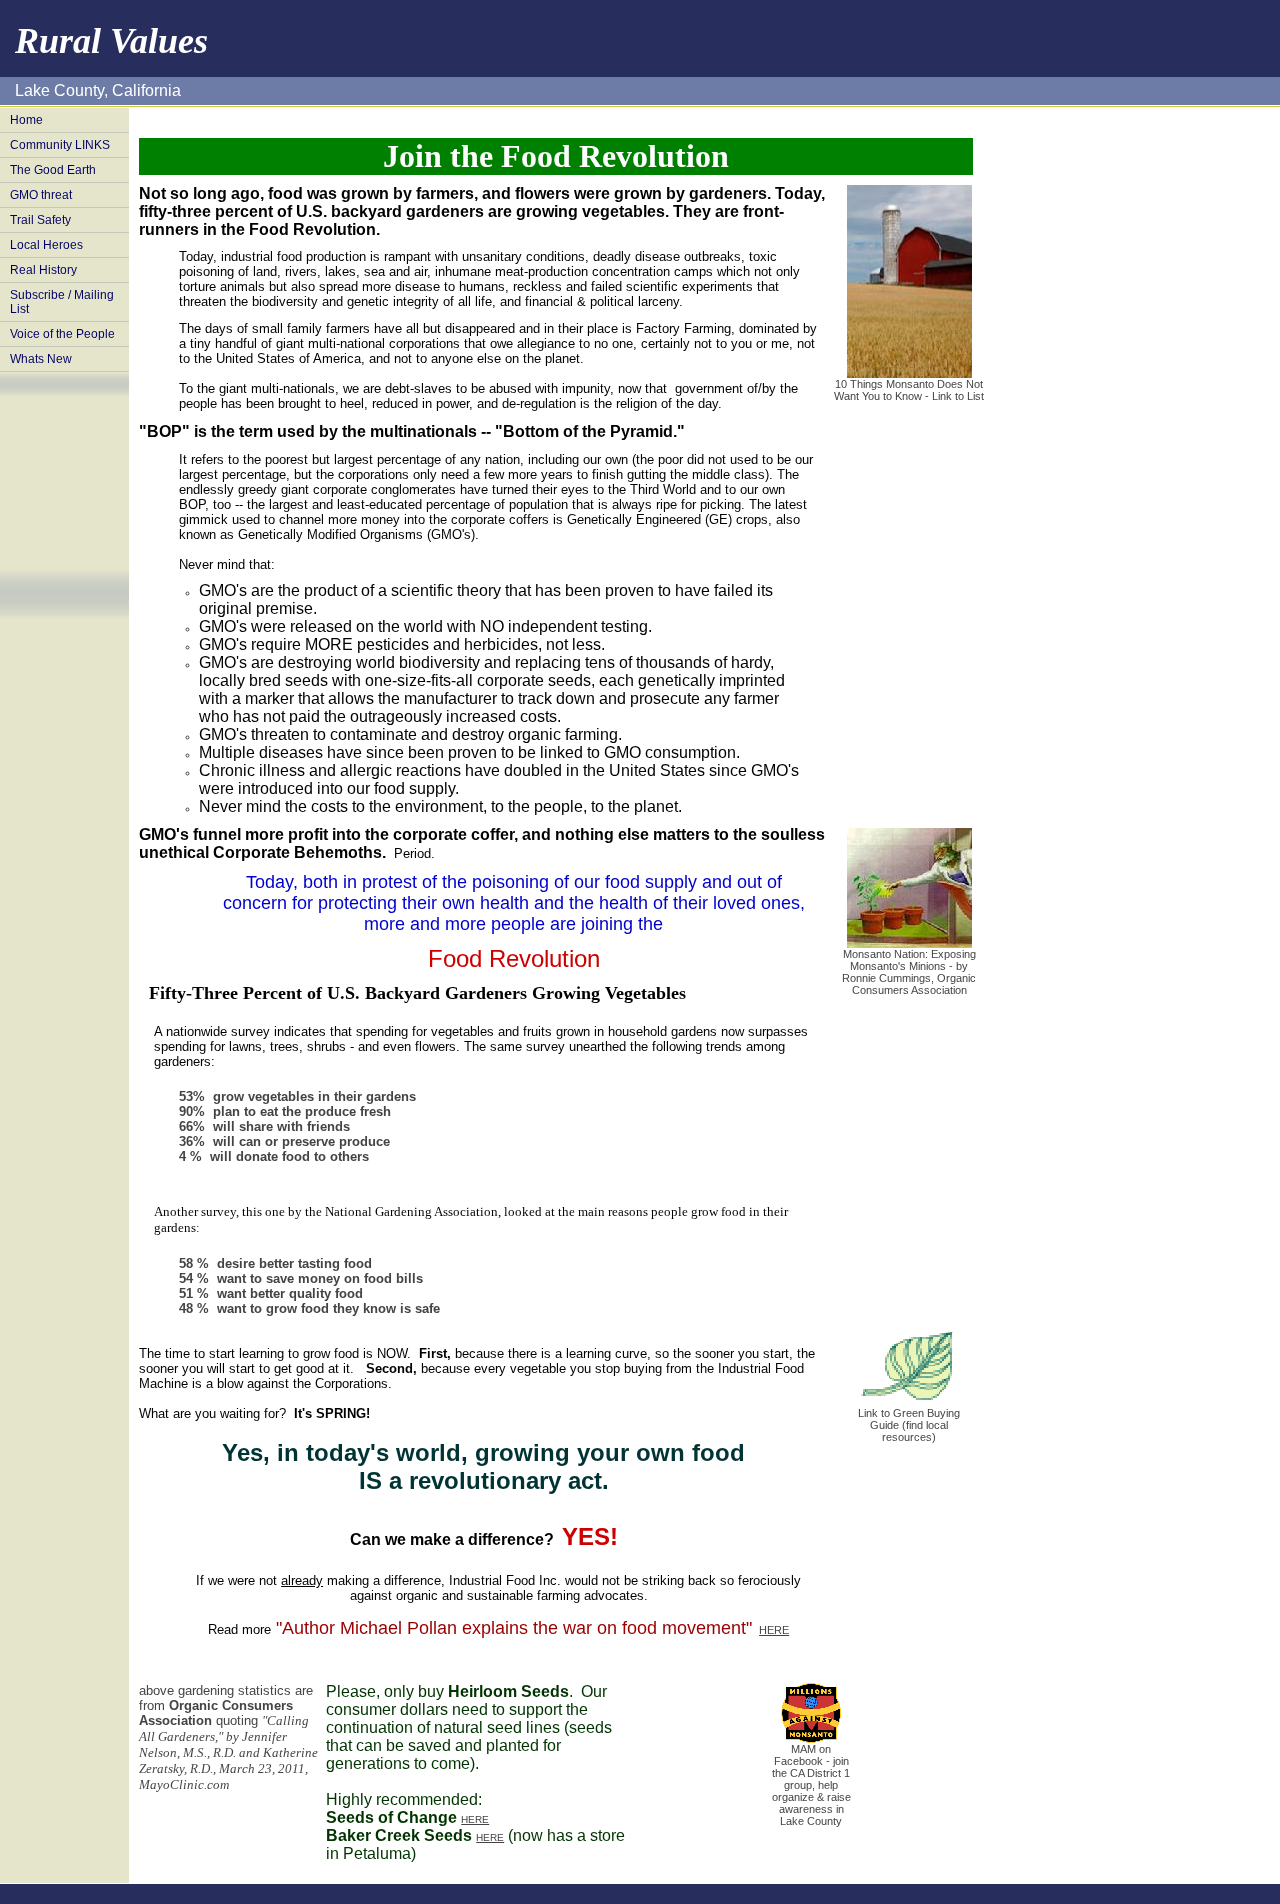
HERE (774, 1630)
